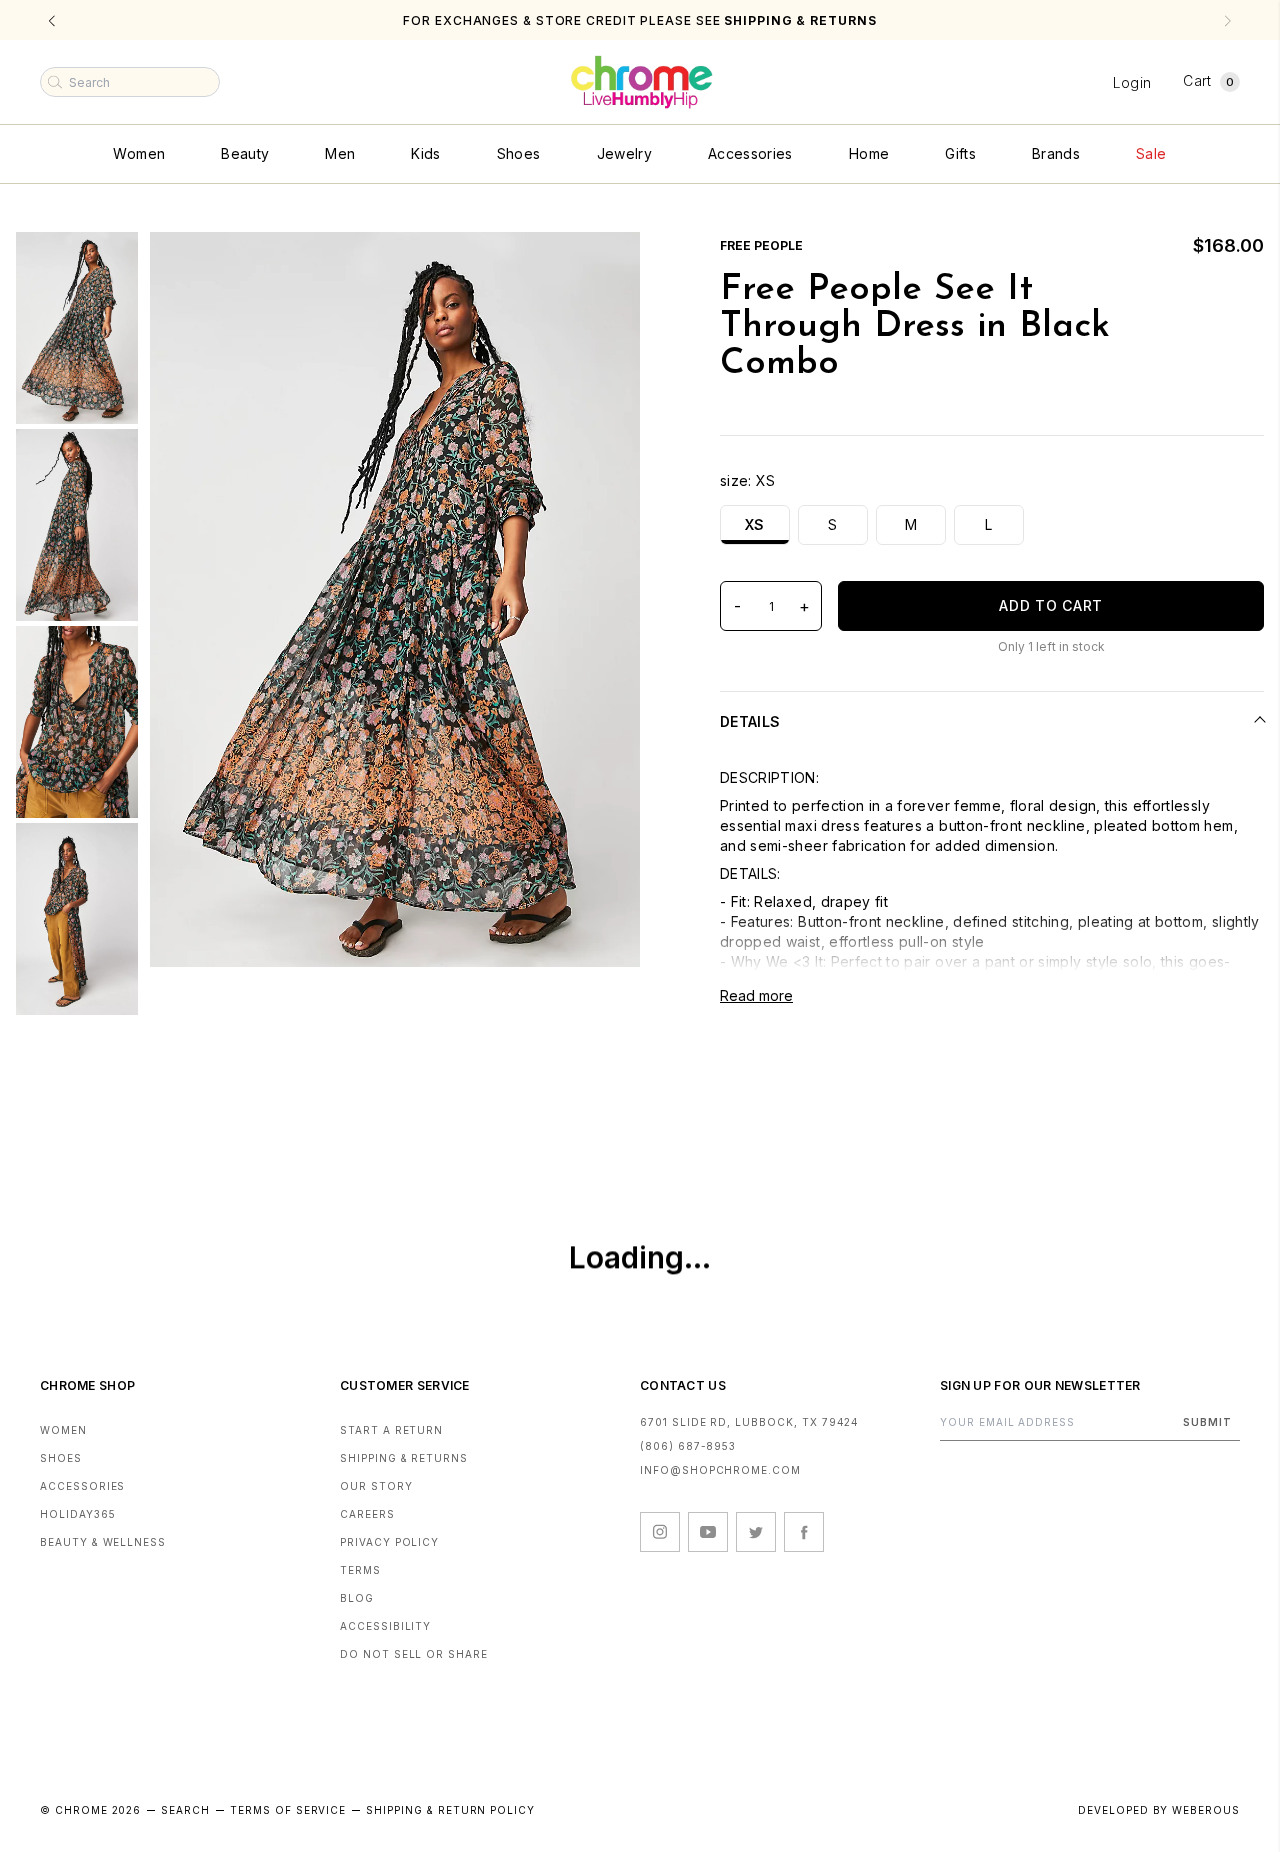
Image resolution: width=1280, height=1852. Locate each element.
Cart (1208, 80)
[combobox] (130, 82)
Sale (1151, 153)
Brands (1056, 153)
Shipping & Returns (404, 1458)
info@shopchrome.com (720, 1470)
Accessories (750, 153)
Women (139, 153)
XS (755, 524)
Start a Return (391, 1430)
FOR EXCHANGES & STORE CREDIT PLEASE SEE (639, 20)
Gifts (960, 153)
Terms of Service (288, 1810)
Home (869, 153)
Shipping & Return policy (450, 1810)
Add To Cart (1051, 605)
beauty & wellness (103, 1542)
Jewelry (624, 153)
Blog (357, 1598)
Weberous (1206, 1810)
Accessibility (385, 1626)
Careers (367, 1514)
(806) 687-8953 (688, 1446)
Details (750, 721)
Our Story (376, 1486)
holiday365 (78, 1514)
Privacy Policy (389, 1542)
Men (340, 153)
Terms (360, 1570)
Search (185, 1810)
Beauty (245, 153)
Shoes (519, 153)
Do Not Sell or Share (414, 1654)
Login (1132, 82)
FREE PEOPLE (761, 245)
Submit (1207, 1422)
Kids (425, 153)
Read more (756, 995)
